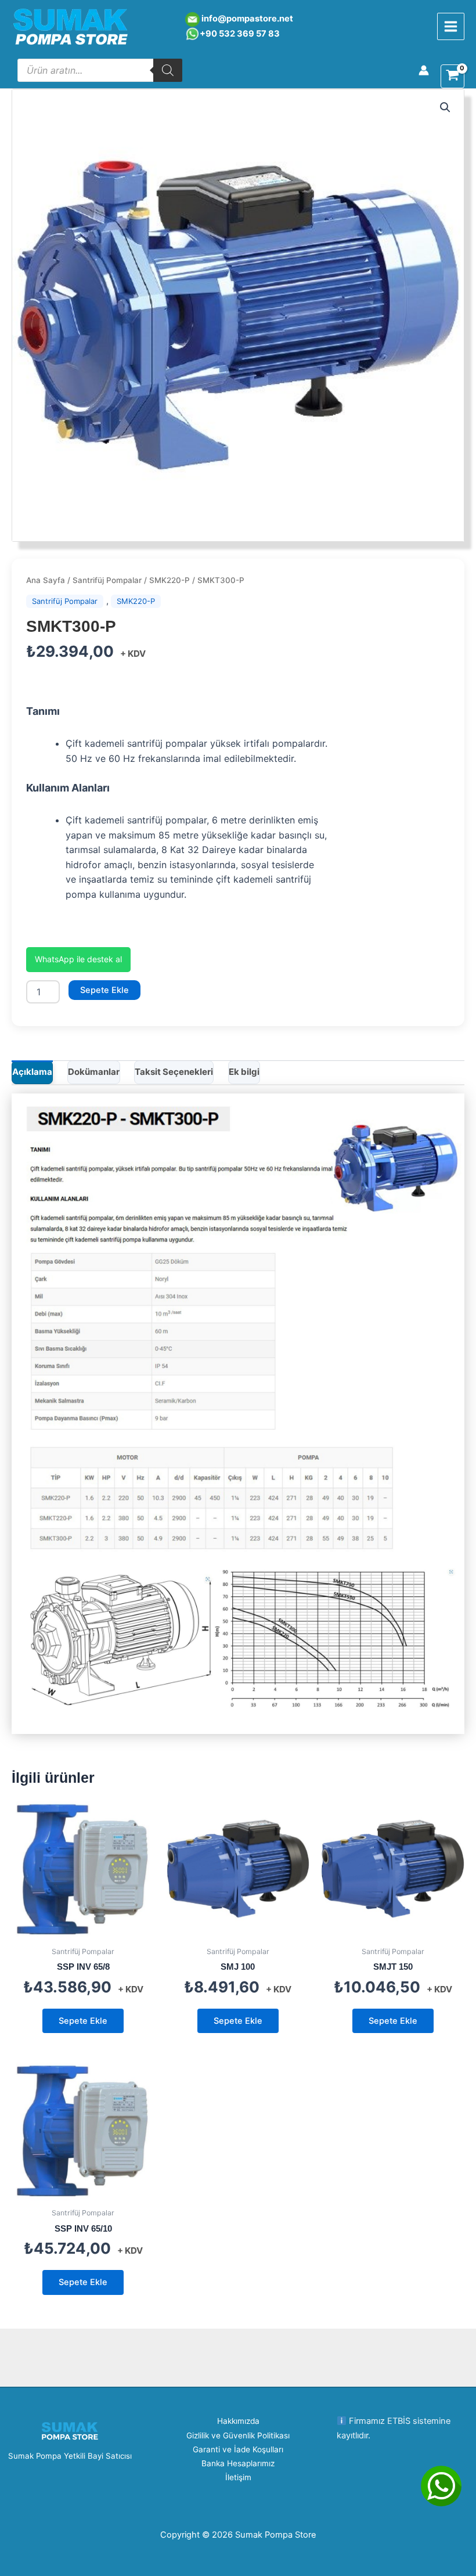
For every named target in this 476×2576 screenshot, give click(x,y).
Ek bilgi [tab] (244, 1072)
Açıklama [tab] (32, 1072)
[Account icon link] (424, 70)
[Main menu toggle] (451, 26)
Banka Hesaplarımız (238, 2463)
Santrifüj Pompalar (107, 580)
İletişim (238, 2477)
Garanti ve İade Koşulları (238, 2449)
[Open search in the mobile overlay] (100, 70)
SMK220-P (170, 580)
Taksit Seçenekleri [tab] (174, 1072)
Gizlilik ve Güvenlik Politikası (238, 2435)
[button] (445, 107)
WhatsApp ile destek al (78, 959)
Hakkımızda (238, 2421)
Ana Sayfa (46, 580)
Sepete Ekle (104, 990)
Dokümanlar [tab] (94, 1072)
